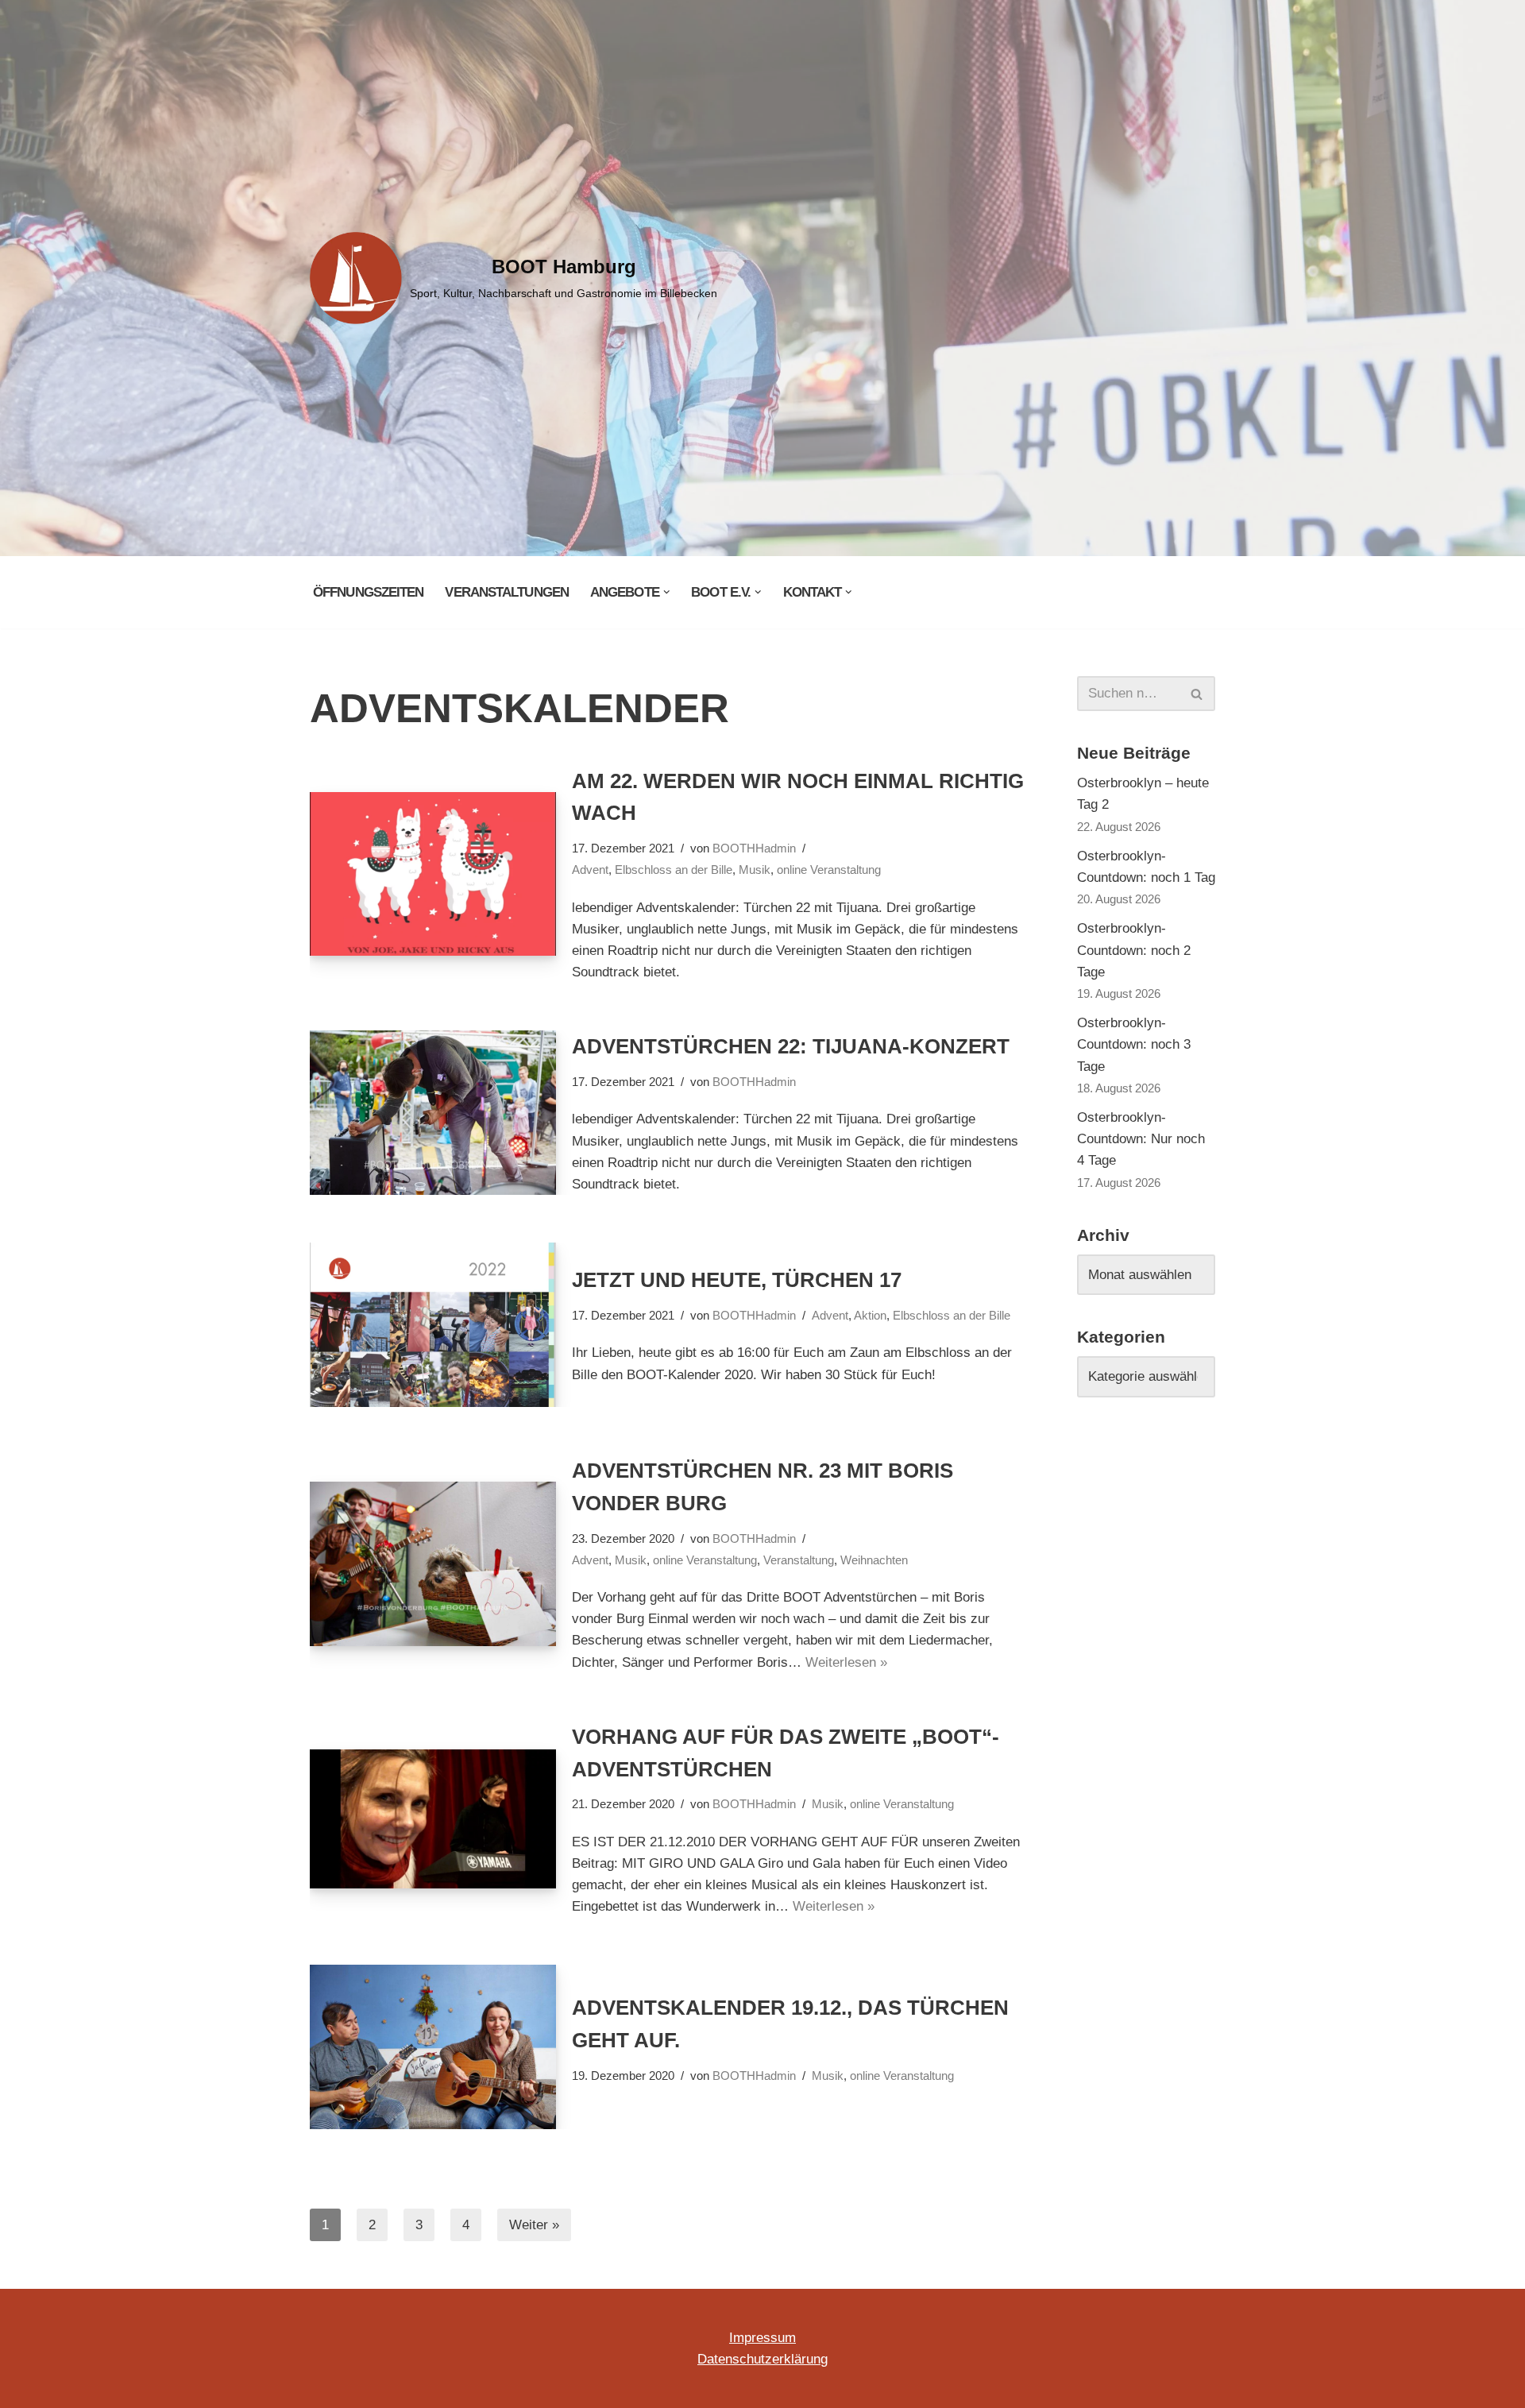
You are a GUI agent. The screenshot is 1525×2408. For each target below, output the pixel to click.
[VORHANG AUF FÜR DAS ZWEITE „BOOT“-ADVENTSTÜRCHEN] (433, 1819)
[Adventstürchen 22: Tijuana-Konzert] (433, 1113)
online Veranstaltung (829, 870)
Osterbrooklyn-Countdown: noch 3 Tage (1134, 1044)
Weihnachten (874, 1560)
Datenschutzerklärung (762, 2359)
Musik (755, 870)
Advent (590, 870)
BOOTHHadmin (754, 848)
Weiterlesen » (846, 1662)
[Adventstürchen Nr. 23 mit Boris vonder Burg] (433, 1564)
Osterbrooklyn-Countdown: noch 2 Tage (1134, 950)
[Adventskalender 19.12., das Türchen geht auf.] (433, 2047)
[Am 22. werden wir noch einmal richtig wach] (433, 874)
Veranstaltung (799, 1560)
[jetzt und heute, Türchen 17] (433, 1325)
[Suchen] (1197, 694)
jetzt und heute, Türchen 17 (737, 1280)
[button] (667, 592)
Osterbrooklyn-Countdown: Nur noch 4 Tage (1141, 1139)
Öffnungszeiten (368, 592)
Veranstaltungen (507, 592)
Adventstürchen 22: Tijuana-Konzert (791, 1046)
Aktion (870, 1315)
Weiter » (534, 2225)
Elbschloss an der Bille (674, 870)
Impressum (762, 2338)
